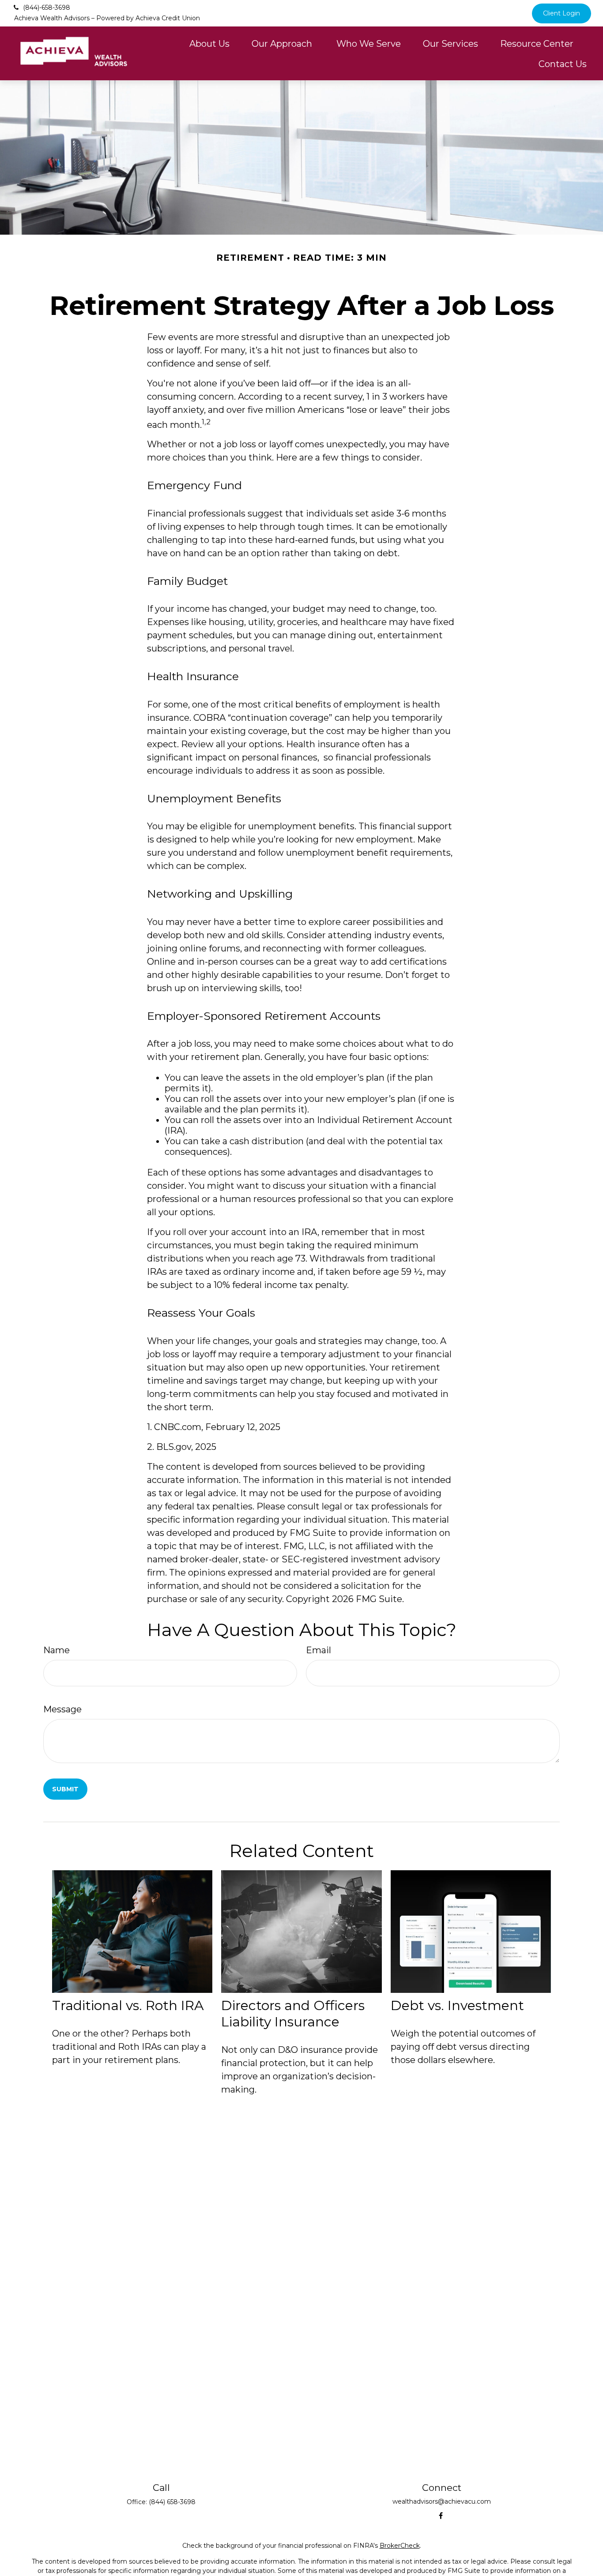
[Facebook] (441, 2516)
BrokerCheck (400, 2546)
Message (62, 1709)
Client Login (562, 13)
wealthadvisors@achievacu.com (442, 2501)
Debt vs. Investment (457, 2005)
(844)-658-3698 (47, 7)
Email (318, 1650)
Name (57, 1650)
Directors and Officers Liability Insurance (293, 2014)
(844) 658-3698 (172, 2502)
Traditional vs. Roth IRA (128, 2005)
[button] (209, 43)
